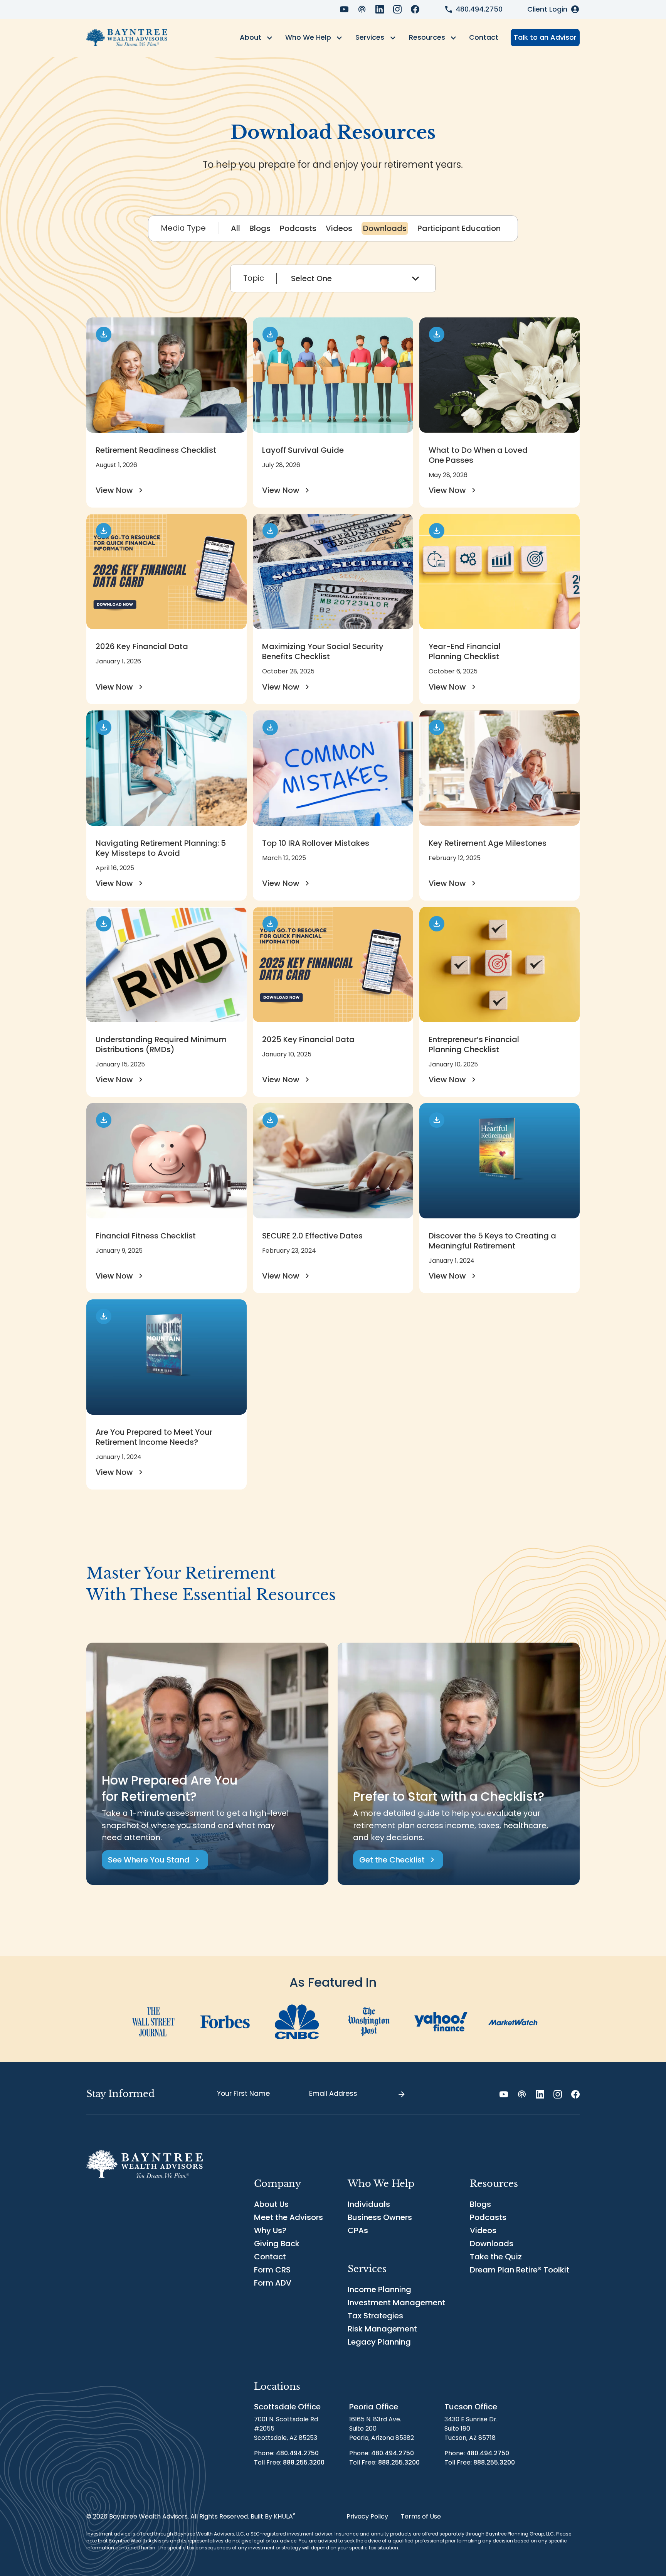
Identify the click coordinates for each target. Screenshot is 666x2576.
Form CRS (272, 2270)
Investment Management (396, 2303)
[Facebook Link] (415, 9)
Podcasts (488, 2217)
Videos (483, 2230)
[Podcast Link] (362, 9)
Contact (484, 37)
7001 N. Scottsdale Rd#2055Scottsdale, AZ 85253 (286, 2428)
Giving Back (277, 2244)
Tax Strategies (375, 2316)
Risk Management (382, 2329)
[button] (256, 38)
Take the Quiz (496, 2257)
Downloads (492, 2244)
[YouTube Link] (344, 9)
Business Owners (380, 2217)
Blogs (480, 2204)
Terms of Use (421, 2516)
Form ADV (273, 2283)
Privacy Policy (367, 2516)
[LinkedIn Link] (380, 9)
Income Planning (379, 2289)
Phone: (286, 2453)
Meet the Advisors (288, 2217)
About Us (271, 2204)
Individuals (369, 2204)
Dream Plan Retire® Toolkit (520, 2270)
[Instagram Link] (397, 9)
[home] (127, 38)
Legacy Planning (379, 2342)
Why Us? (270, 2230)
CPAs (358, 2230)
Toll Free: (289, 2462)
